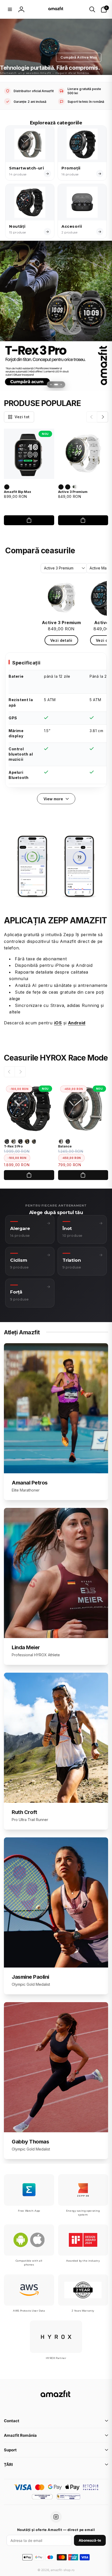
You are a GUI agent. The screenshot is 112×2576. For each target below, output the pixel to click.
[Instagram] (56, 2517)
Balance (65, 1146)
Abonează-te (90, 2540)
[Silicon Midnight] (68, 1141)
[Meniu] (10, 9)
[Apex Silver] (61, 487)
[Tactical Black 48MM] (20, 1141)
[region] (56, 720)
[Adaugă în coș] (29, 520)
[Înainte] (103, 417)
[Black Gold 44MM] (34, 1141)
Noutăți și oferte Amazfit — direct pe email (56, 2530)
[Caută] (92, 9)
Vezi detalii (61, 640)
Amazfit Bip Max (17, 492)
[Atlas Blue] (68, 487)
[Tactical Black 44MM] (7, 1141)
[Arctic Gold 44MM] (14, 1141)
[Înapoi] (92, 417)
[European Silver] (7, 487)
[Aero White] (74, 487)
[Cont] (21, 9)
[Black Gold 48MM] (27, 1141)
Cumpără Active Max (79, 57)
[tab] (51, 385)
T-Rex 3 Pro (13, 1146)
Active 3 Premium (73, 492)
